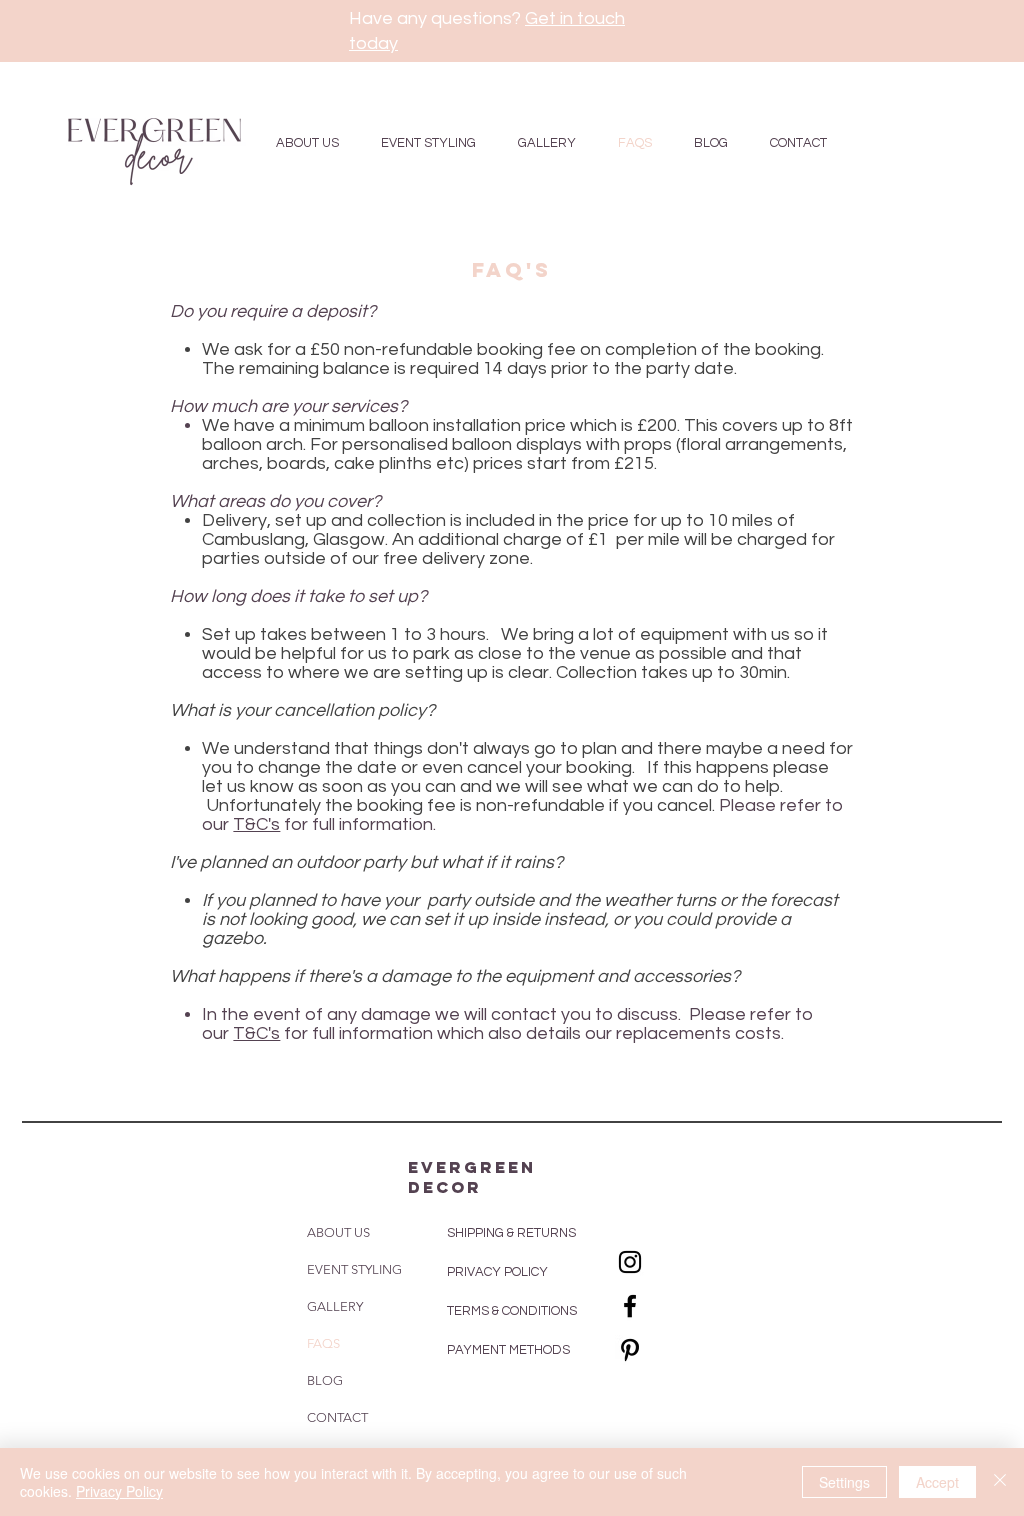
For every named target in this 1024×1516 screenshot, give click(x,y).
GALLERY (335, 1306)
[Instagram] (630, 1262)
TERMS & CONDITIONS (512, 1311)
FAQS (323, 1343)
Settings (844, 1482)
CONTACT (337, 1417)
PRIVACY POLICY (499, 1272)
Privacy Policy (119, 1491)
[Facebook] (630, 1306)
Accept (937, 1482)
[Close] (1000, 1482)
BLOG (325, 1380)
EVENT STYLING (354, 1269)
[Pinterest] (630, 1350)
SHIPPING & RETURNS (511, 1233)
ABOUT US (338, 1232)
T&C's (256, 824)
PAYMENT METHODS (508, 1350)
